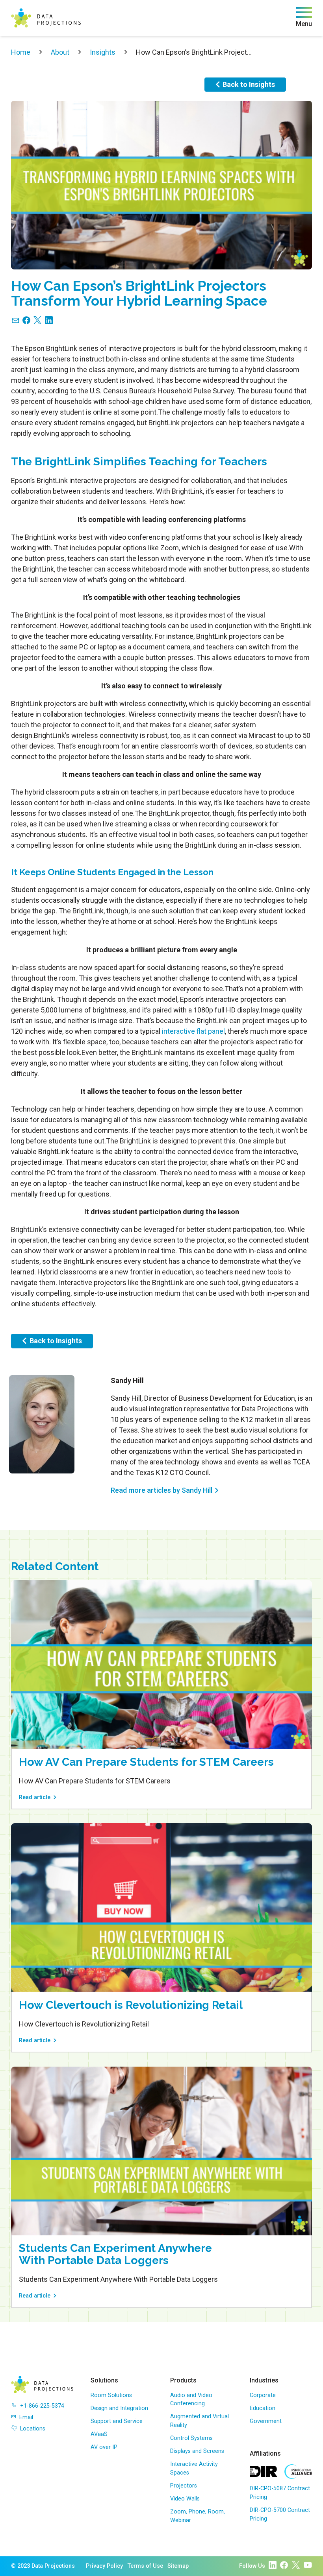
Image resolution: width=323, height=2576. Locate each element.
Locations (33, 2429)
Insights (103, 52)
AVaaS (99, 2434)
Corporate (263, 2395)
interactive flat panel (193, 1031)
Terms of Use (145, 2566)
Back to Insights (249, 84)
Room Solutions (111, 2395)
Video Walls (185, 2499)
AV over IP (104, 2447)
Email (26, 2417)
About (60, 52)
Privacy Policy (104, 2566)
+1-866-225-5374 (42, 2406)
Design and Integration (119, 2408)
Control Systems (191, 2438)
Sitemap (178, 2566)
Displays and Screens (197, 2451)
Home (21, 52)
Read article (35, 1797)
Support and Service (117, 2421)
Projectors (184, 2486)
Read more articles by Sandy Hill (161, 1490)
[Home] (46, 18)
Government (266, 2421)
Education (263, 2408)
